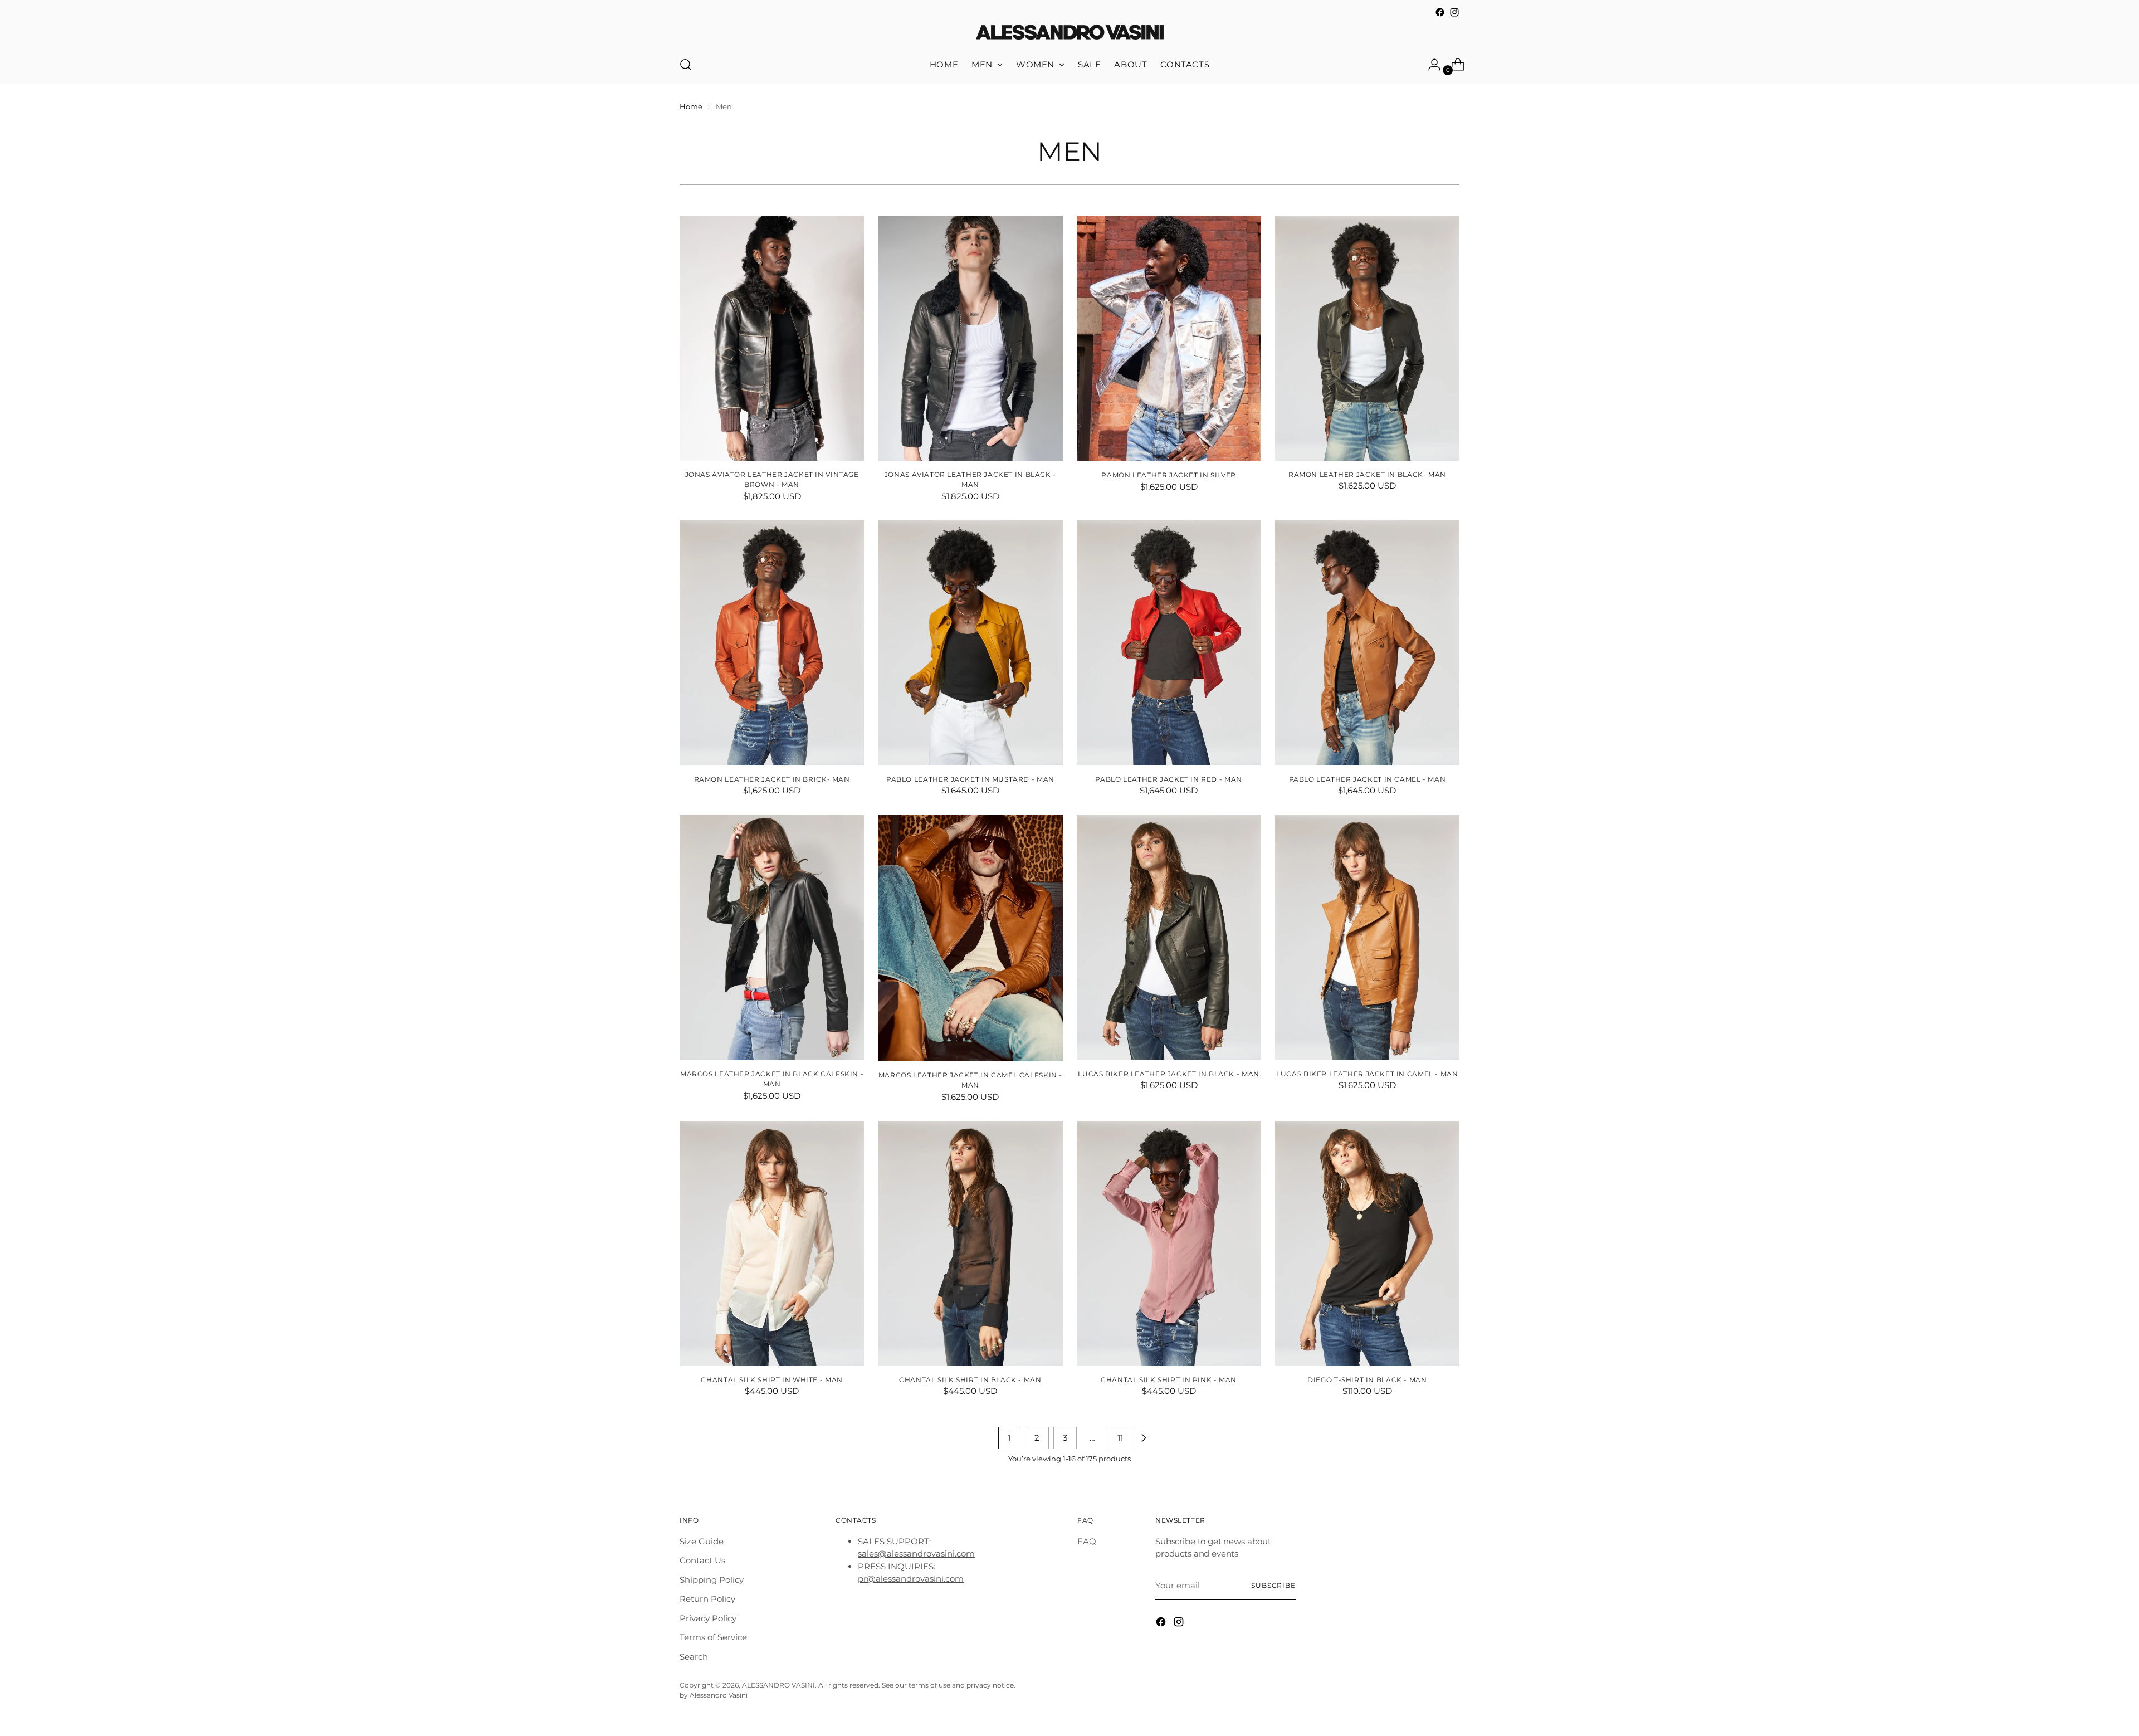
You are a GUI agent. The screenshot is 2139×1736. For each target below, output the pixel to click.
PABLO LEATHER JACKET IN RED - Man (1168, 779)
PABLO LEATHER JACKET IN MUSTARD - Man (970, 779)
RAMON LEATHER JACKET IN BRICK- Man (772, 779)
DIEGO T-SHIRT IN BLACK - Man (1367, 1380)
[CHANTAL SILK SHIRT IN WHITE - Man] (772, 1244)
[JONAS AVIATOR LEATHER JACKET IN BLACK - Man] (970, 338)
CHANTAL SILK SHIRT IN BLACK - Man (970, 1380)
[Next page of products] (1144, 1438)
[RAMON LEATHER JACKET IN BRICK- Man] (772, 643)
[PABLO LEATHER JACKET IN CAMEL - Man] (1367, 643)
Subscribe (1273, 1586)
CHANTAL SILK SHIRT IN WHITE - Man (771, 1380)
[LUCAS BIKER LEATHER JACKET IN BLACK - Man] (1169, 938)
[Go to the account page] (1430, 65)
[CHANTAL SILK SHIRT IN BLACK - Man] (970, 1244)
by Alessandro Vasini (714, 1695)
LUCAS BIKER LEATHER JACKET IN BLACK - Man (1168, 1074)
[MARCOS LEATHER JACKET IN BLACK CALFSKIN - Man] (772, 938)
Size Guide (702, 1541)
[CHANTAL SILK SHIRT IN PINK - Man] (1169, 1244)
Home (691, 106)
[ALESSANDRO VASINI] (1069, 33)
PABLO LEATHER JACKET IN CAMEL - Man (1368, 779)
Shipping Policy (712, 1580)
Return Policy (707, 1599)
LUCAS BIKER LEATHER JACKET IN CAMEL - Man (1367, 1074)
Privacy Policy (708, 1618)
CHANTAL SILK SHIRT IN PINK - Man (1169, 1380)
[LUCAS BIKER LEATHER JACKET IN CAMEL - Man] (1367, 938)
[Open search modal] (686, 65)
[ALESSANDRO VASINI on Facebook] (1440, 12)
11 (1120, 1438)
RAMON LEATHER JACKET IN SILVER (1169, 475)
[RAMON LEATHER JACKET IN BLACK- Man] (1367, 338)
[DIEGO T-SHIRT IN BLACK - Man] (1367, 1244)
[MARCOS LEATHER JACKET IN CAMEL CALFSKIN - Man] (970, 938)
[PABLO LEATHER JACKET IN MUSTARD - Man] (970, 643)
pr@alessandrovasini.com (911, 1579)
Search (694, 1657)
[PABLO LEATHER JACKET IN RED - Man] (1169, 643)
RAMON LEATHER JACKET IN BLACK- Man (1367, 474)
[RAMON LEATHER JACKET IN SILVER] (1169, 339)
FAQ (1087, 1541)
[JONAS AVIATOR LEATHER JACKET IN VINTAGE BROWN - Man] (772, 338)
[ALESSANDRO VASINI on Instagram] (1454, 12)
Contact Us (702, 1560)
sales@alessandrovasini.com (916, 1554)
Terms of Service (713, 1637)
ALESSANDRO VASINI (778, 1685)
